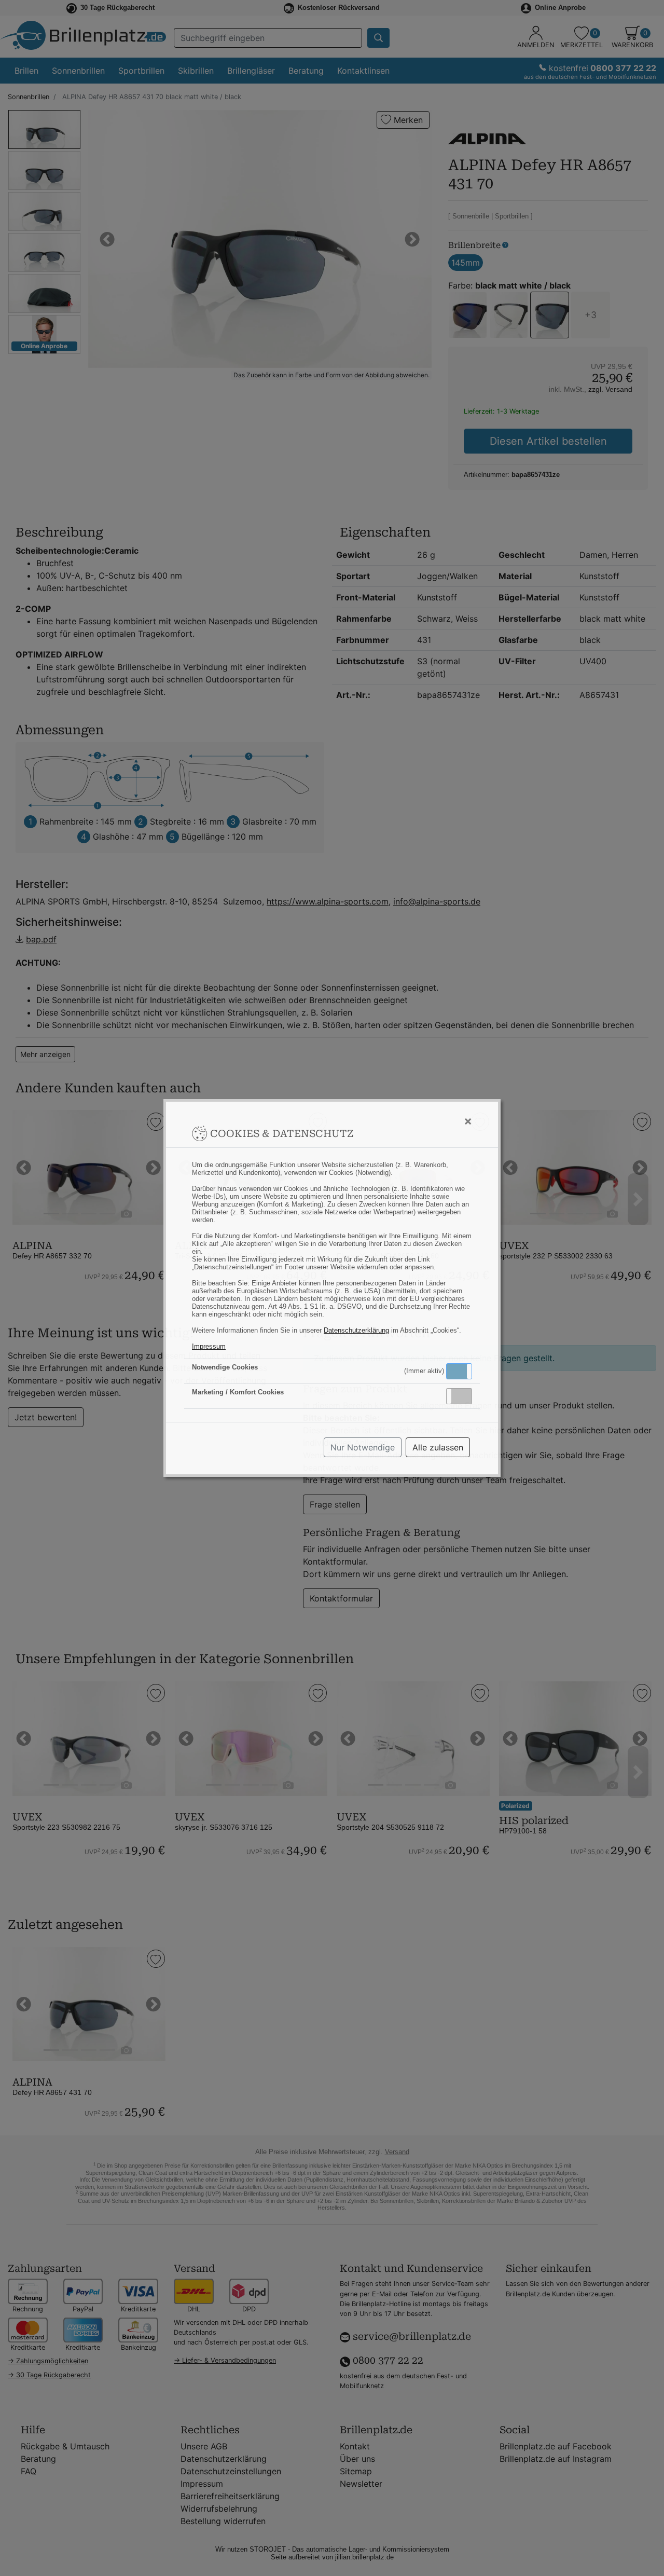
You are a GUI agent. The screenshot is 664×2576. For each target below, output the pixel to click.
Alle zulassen (438, 1447)
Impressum (209, 1346)
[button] (459, 1371)
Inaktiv (463, 1396)
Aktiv (459, 1371)
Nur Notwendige (363, 1447)
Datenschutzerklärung (356, 1330)
